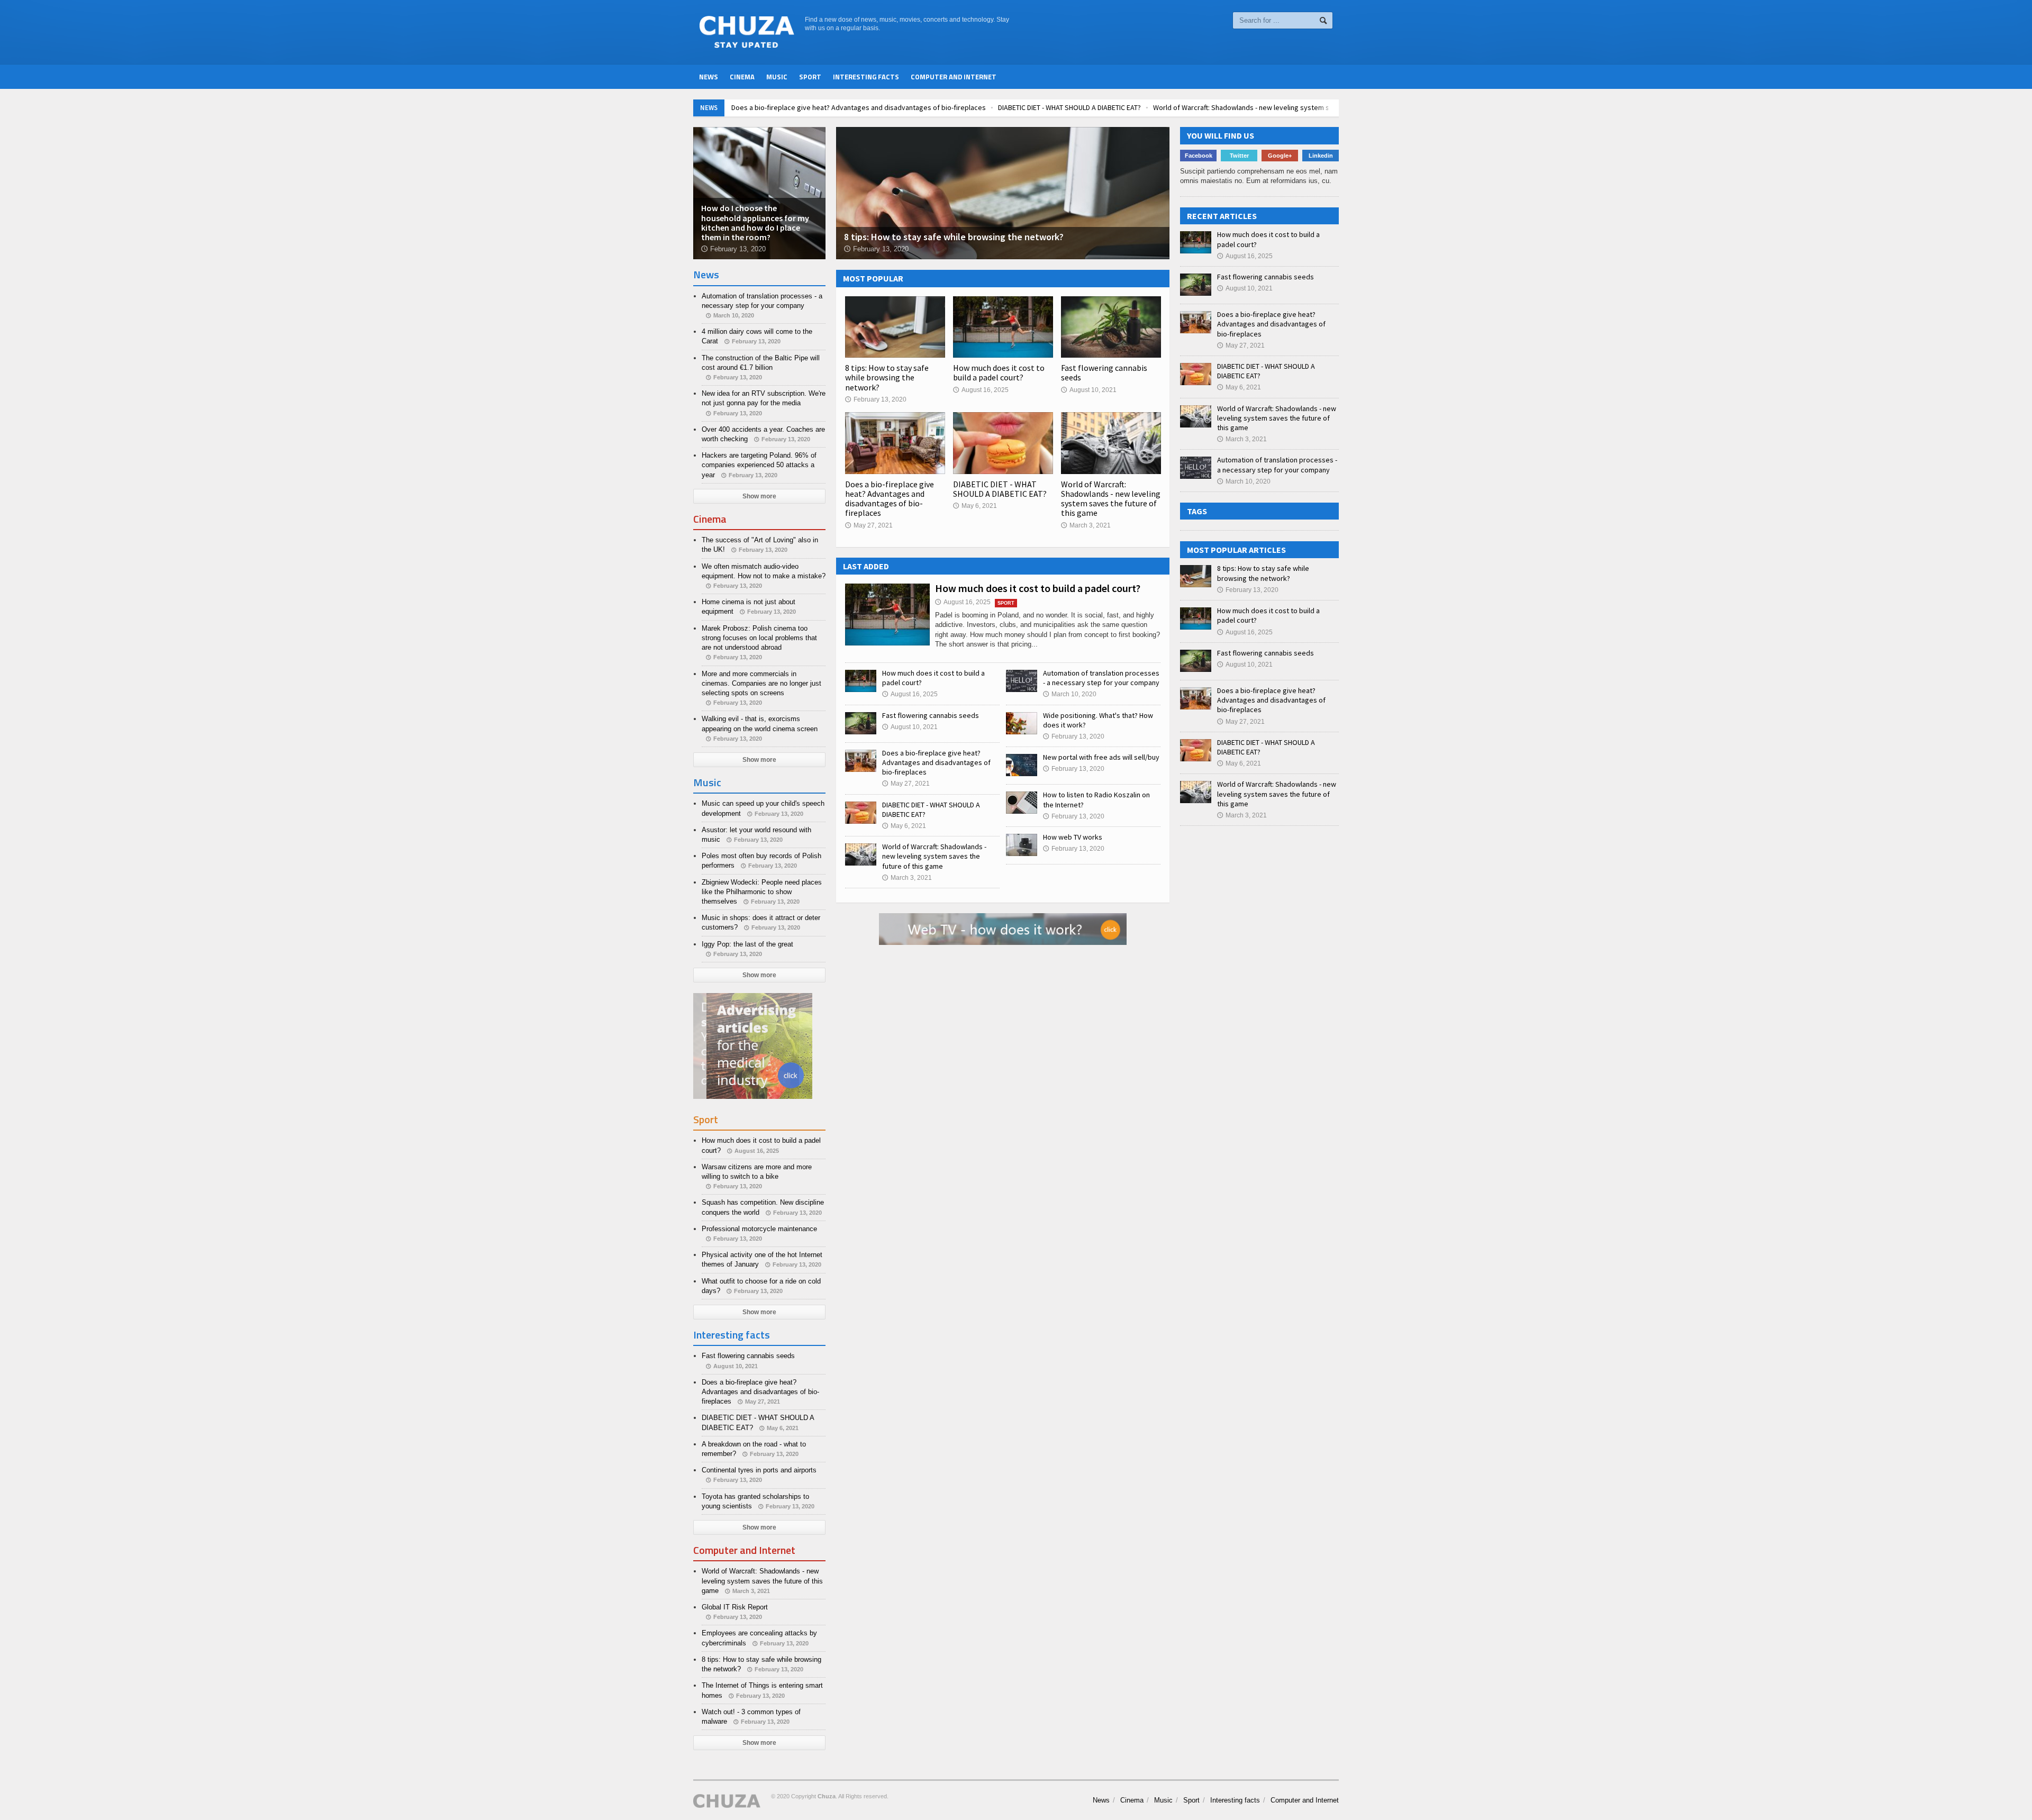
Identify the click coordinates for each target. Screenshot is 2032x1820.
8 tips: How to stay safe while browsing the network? (887, 377)
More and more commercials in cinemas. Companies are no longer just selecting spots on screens (761, 683)
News (709, 77)
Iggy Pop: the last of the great (747, 944)
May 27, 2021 (869, 525)
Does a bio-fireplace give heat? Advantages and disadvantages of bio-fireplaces (856, 107)
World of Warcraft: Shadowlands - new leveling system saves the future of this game (1284, 107)
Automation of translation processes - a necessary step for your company (1101, 678)
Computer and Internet (954, 77)
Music (777, 77)
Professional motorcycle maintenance (759, 1229)
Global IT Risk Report (735, 1607)
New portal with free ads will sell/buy (1101, 757)
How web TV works (1073, 837)
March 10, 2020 (1070, 694)
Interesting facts (866, 77)
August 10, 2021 (1089, 390)
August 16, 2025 (981, 390)
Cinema (742, 77)
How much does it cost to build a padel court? (999, 372)
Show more (759, 496)
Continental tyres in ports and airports (759, 1470)
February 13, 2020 (876, 399)
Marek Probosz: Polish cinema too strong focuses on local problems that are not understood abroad (759, 638)
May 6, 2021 (975, 506)
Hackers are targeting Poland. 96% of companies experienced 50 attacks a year (759, 465)
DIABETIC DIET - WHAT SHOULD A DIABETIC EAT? (1067, 107)
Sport (810, 77)
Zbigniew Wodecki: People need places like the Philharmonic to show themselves (762, 892)
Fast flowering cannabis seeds (1104, 372)
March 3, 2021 (1086, 525)
